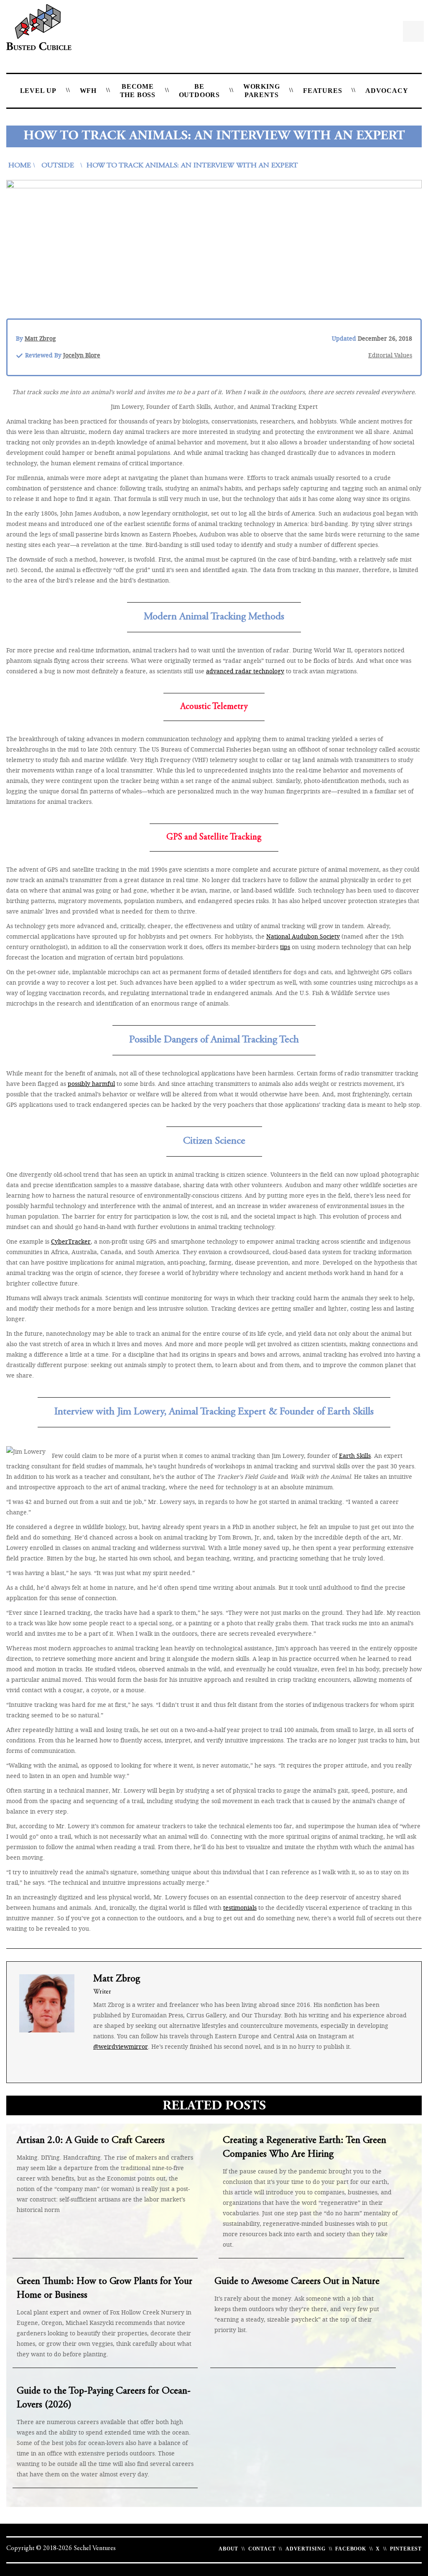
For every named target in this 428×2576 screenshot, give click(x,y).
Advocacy (387, 91)
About (228, 2549)
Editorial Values (390, 355)
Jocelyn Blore (82, 355)
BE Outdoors (199, 91)
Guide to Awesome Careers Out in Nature (297, 2282)
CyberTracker (71, 1241)
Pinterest (406, 2549)
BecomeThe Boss (138, 91)
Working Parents (262, 91)
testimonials (240, 1908)
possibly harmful (91, 1084)
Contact (262, 2549)
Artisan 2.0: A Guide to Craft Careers (91, 2141)
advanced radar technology (245, 671)
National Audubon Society (303, 936)
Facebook (350, 2549)
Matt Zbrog (40, 338)
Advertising (306, 2549)
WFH (88, 91)
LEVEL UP (38, 91)
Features (322, 91)
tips (285, 947)
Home (20, 166)
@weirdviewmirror (121, 2046)
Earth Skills (355, 1456)
